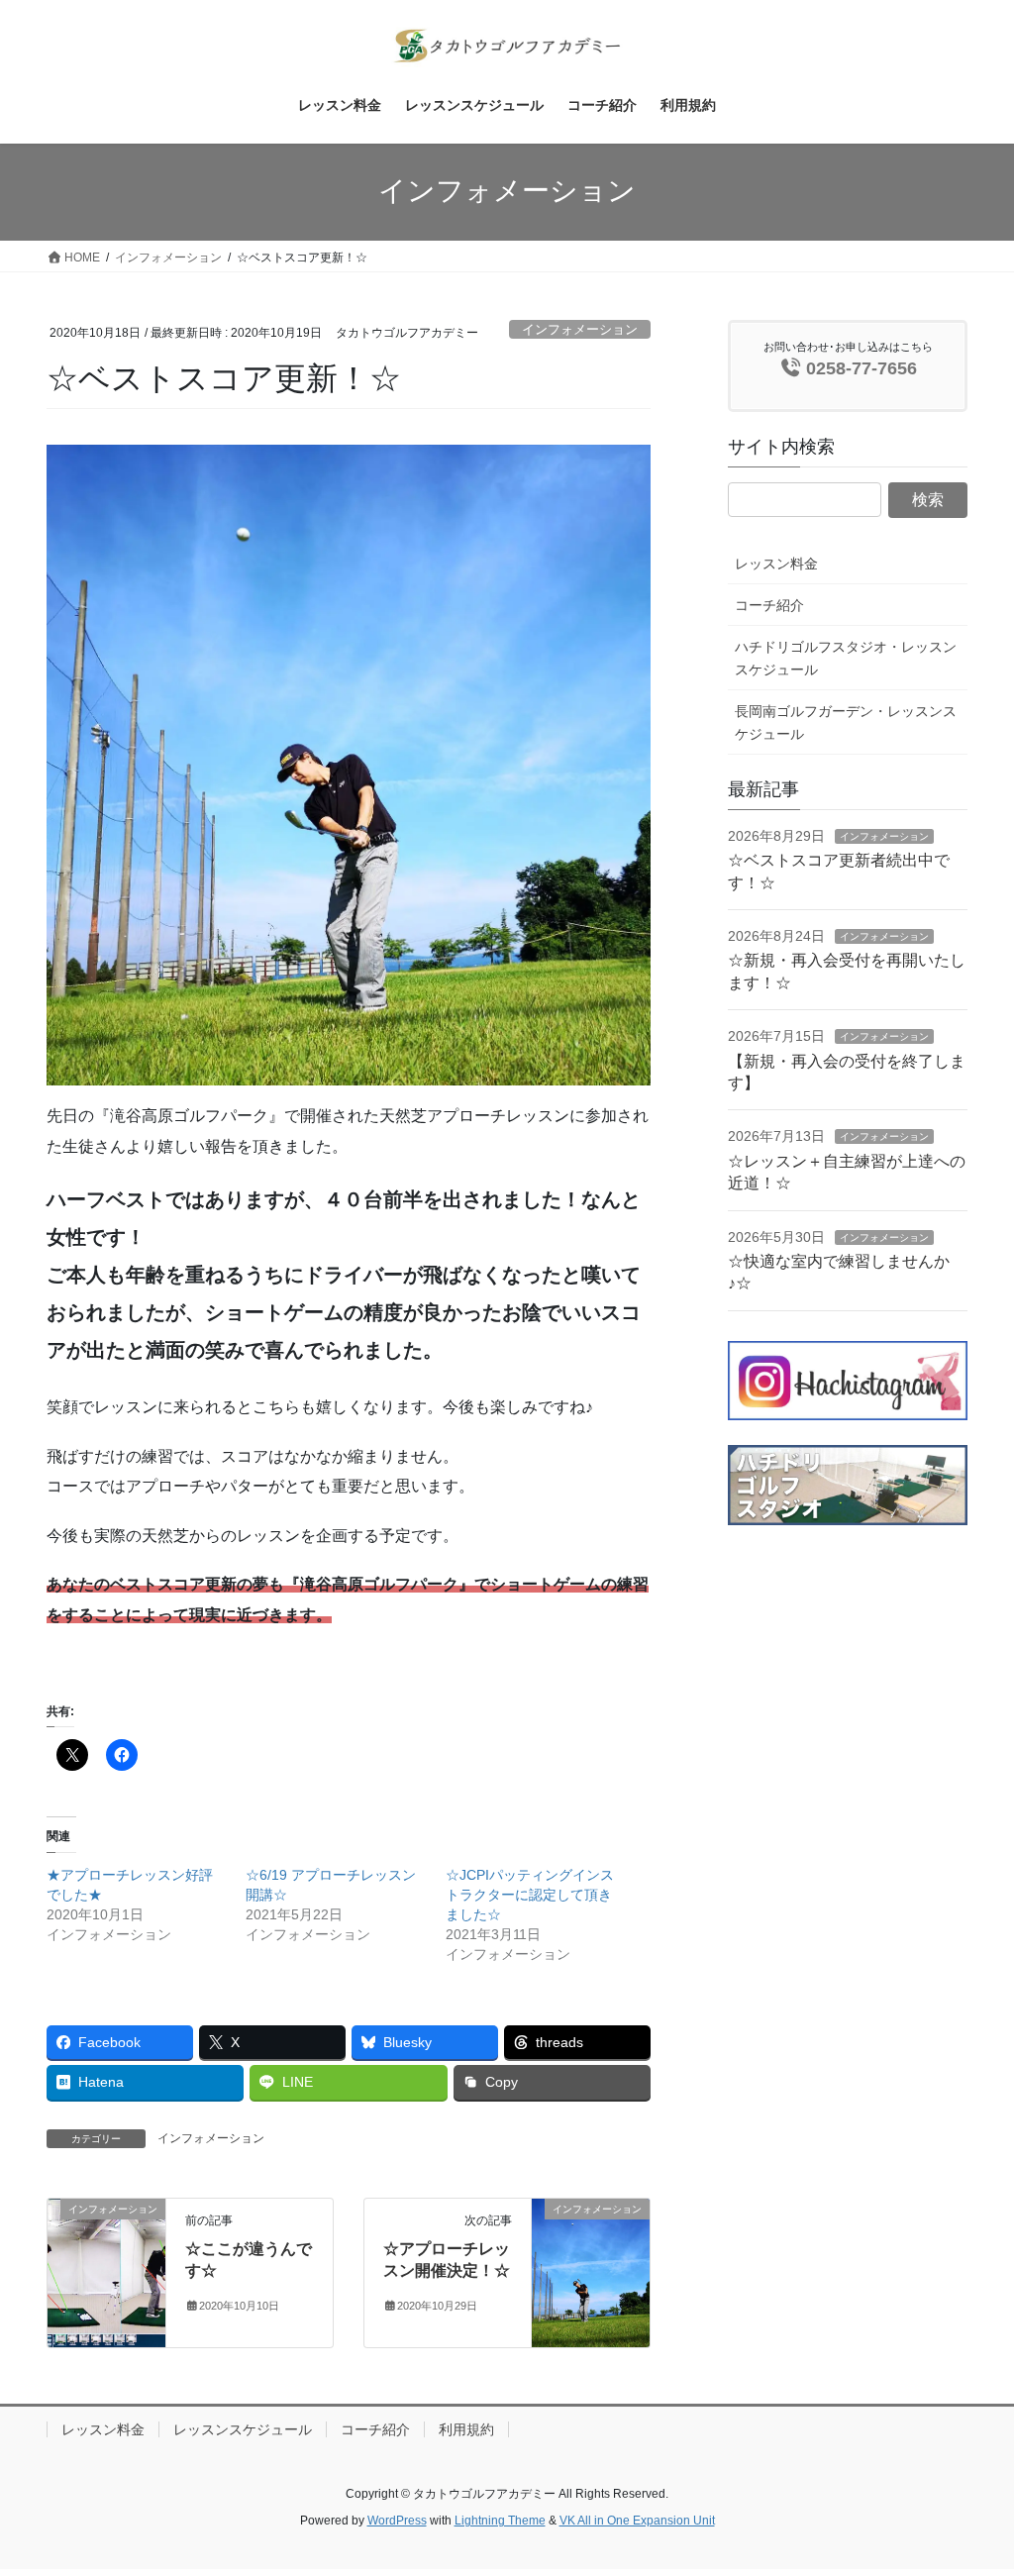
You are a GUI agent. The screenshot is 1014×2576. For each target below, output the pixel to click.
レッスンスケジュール (243, 2429)
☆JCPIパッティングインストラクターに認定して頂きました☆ (530, 1895)
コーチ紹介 (769, 605)
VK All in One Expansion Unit (637, 2521)
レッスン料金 (776, 564)
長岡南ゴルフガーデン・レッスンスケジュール (846, 722)
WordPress (397, 2521)
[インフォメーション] (106, 2271)
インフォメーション (580, 329)
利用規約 (466, 2429)
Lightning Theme (500, 2521)
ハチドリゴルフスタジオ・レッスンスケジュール (846, 658)
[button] (349, 766)
